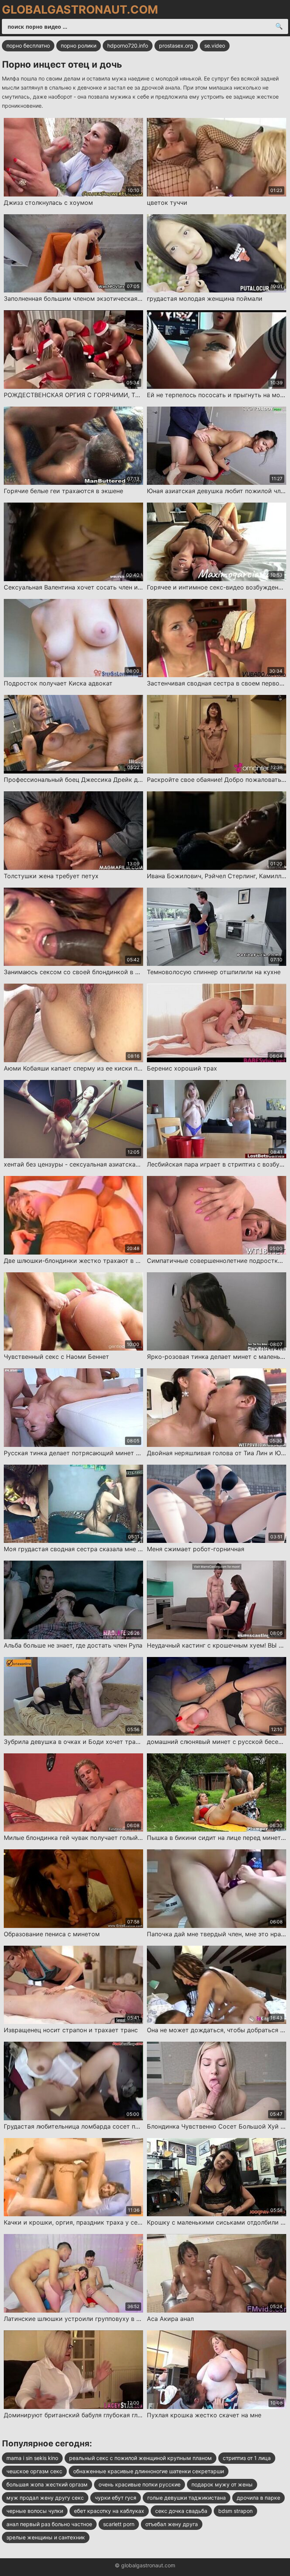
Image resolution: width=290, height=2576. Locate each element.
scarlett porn (119, 2524)
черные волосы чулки (35, 2511)
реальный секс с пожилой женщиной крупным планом (140, 2458)
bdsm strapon (235, 2511)
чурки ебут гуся (116, 2498)
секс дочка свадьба (181, 2511)
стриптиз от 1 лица (247, 2458)
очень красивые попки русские (140, 2484)
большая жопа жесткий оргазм (47, 2484)
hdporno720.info (128, 46)
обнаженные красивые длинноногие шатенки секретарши (149, 2471)
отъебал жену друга (172, 2524)
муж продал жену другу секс (45, 2498)
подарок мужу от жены (222, 2484)
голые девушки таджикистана (187, 2498)
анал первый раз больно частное (49, 2524)
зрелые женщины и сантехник (46, 2537)
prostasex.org (176, 46)
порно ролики (79, 46)
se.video (215, 46)
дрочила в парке (258, 2498)
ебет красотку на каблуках (109, 2511)
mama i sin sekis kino (32, 2458)
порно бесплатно (28, 46)
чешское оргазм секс (34, 2471)
